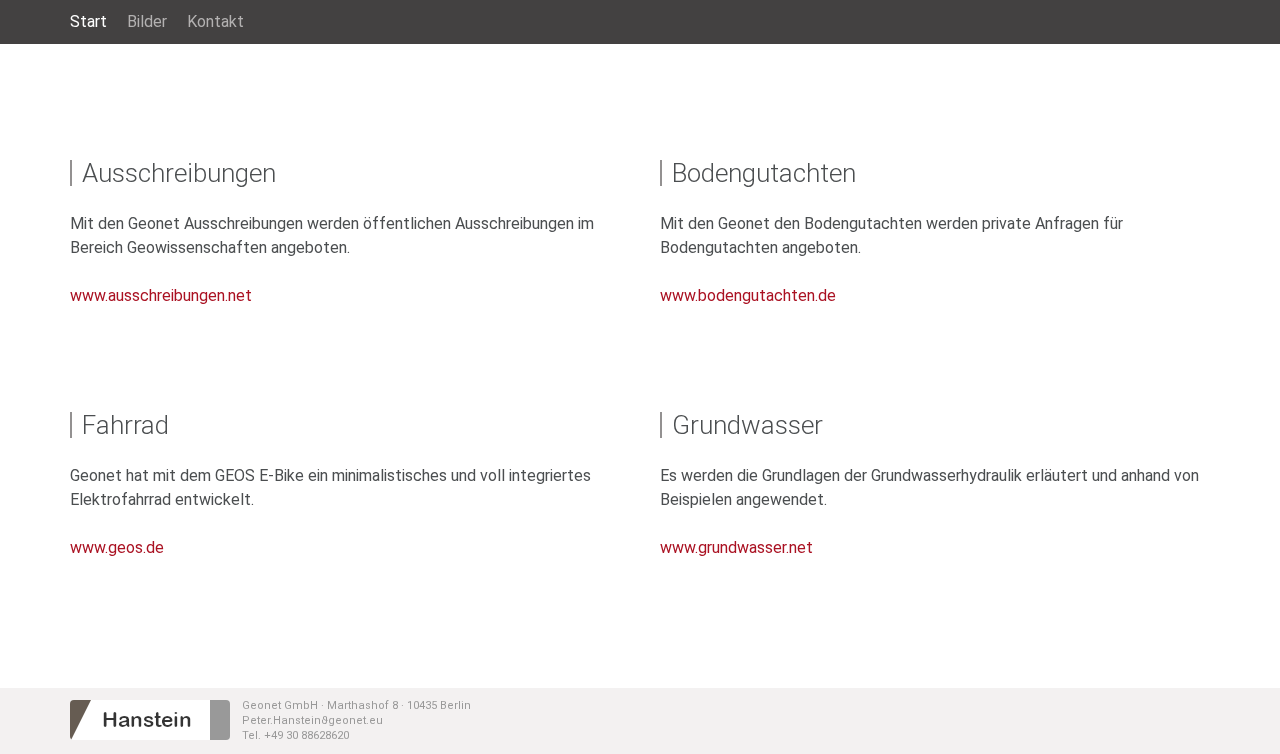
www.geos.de (117, 547)
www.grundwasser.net (736, 547)
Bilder (147, 21)
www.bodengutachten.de (748, 295)
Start (88, 21)
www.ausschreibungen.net (161, 295)
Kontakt (215, 21)
